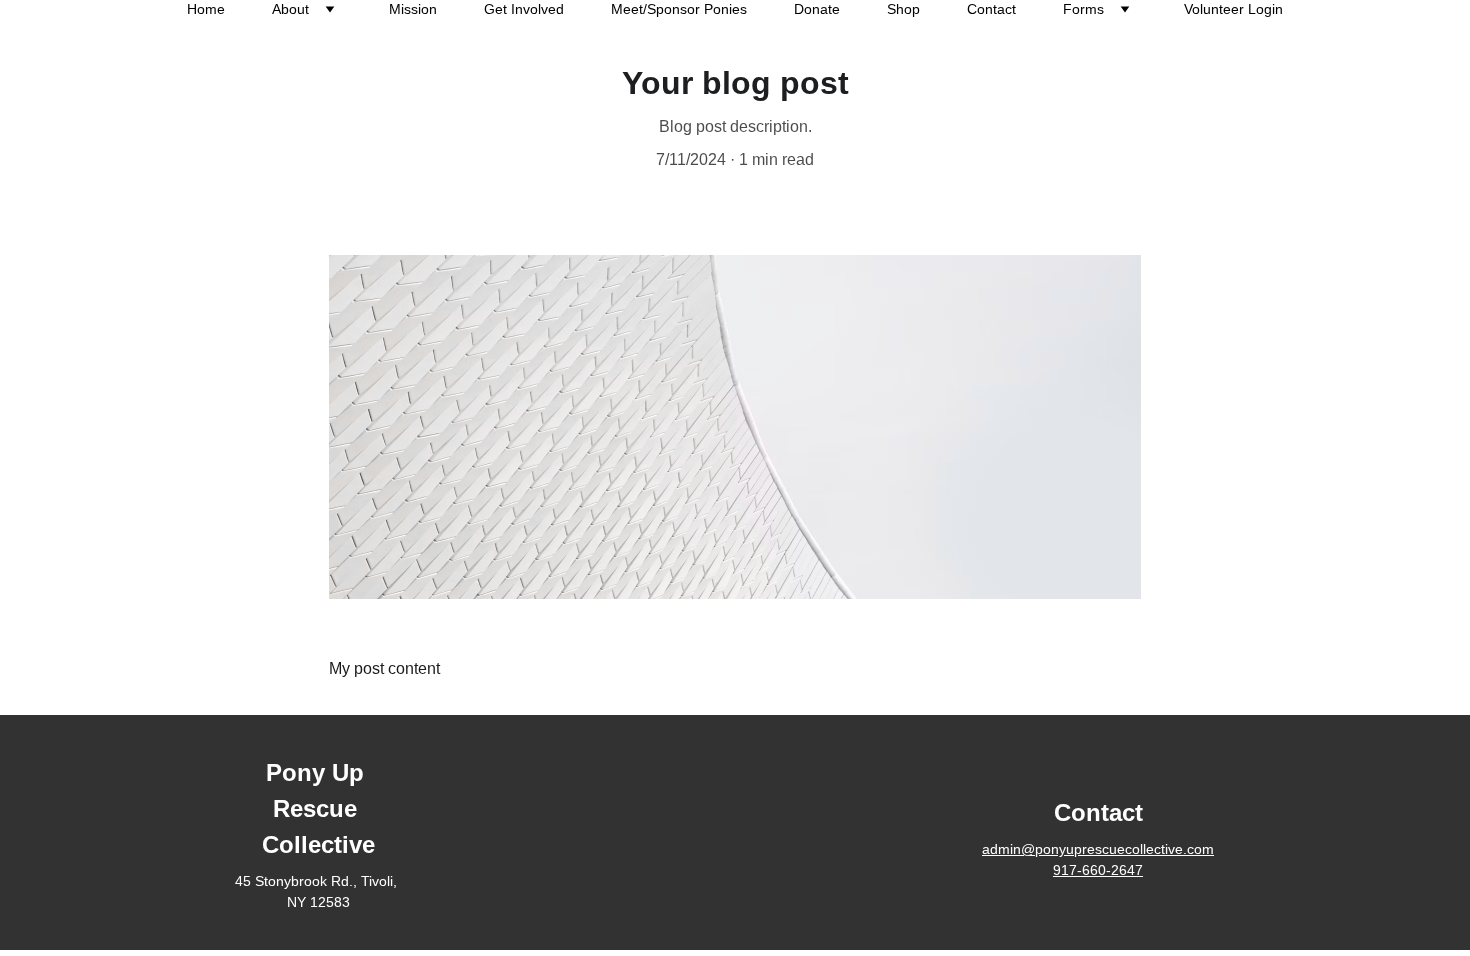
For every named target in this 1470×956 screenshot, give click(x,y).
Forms (1083, 9)
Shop (903, 9)
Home (206, 9)
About (290, 9)
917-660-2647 (1098, 870)
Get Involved (524, 9)
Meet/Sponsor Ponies (679, 9)
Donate (817, 9)
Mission (413, 9)
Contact (991, 9)
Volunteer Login (1233, 9)
